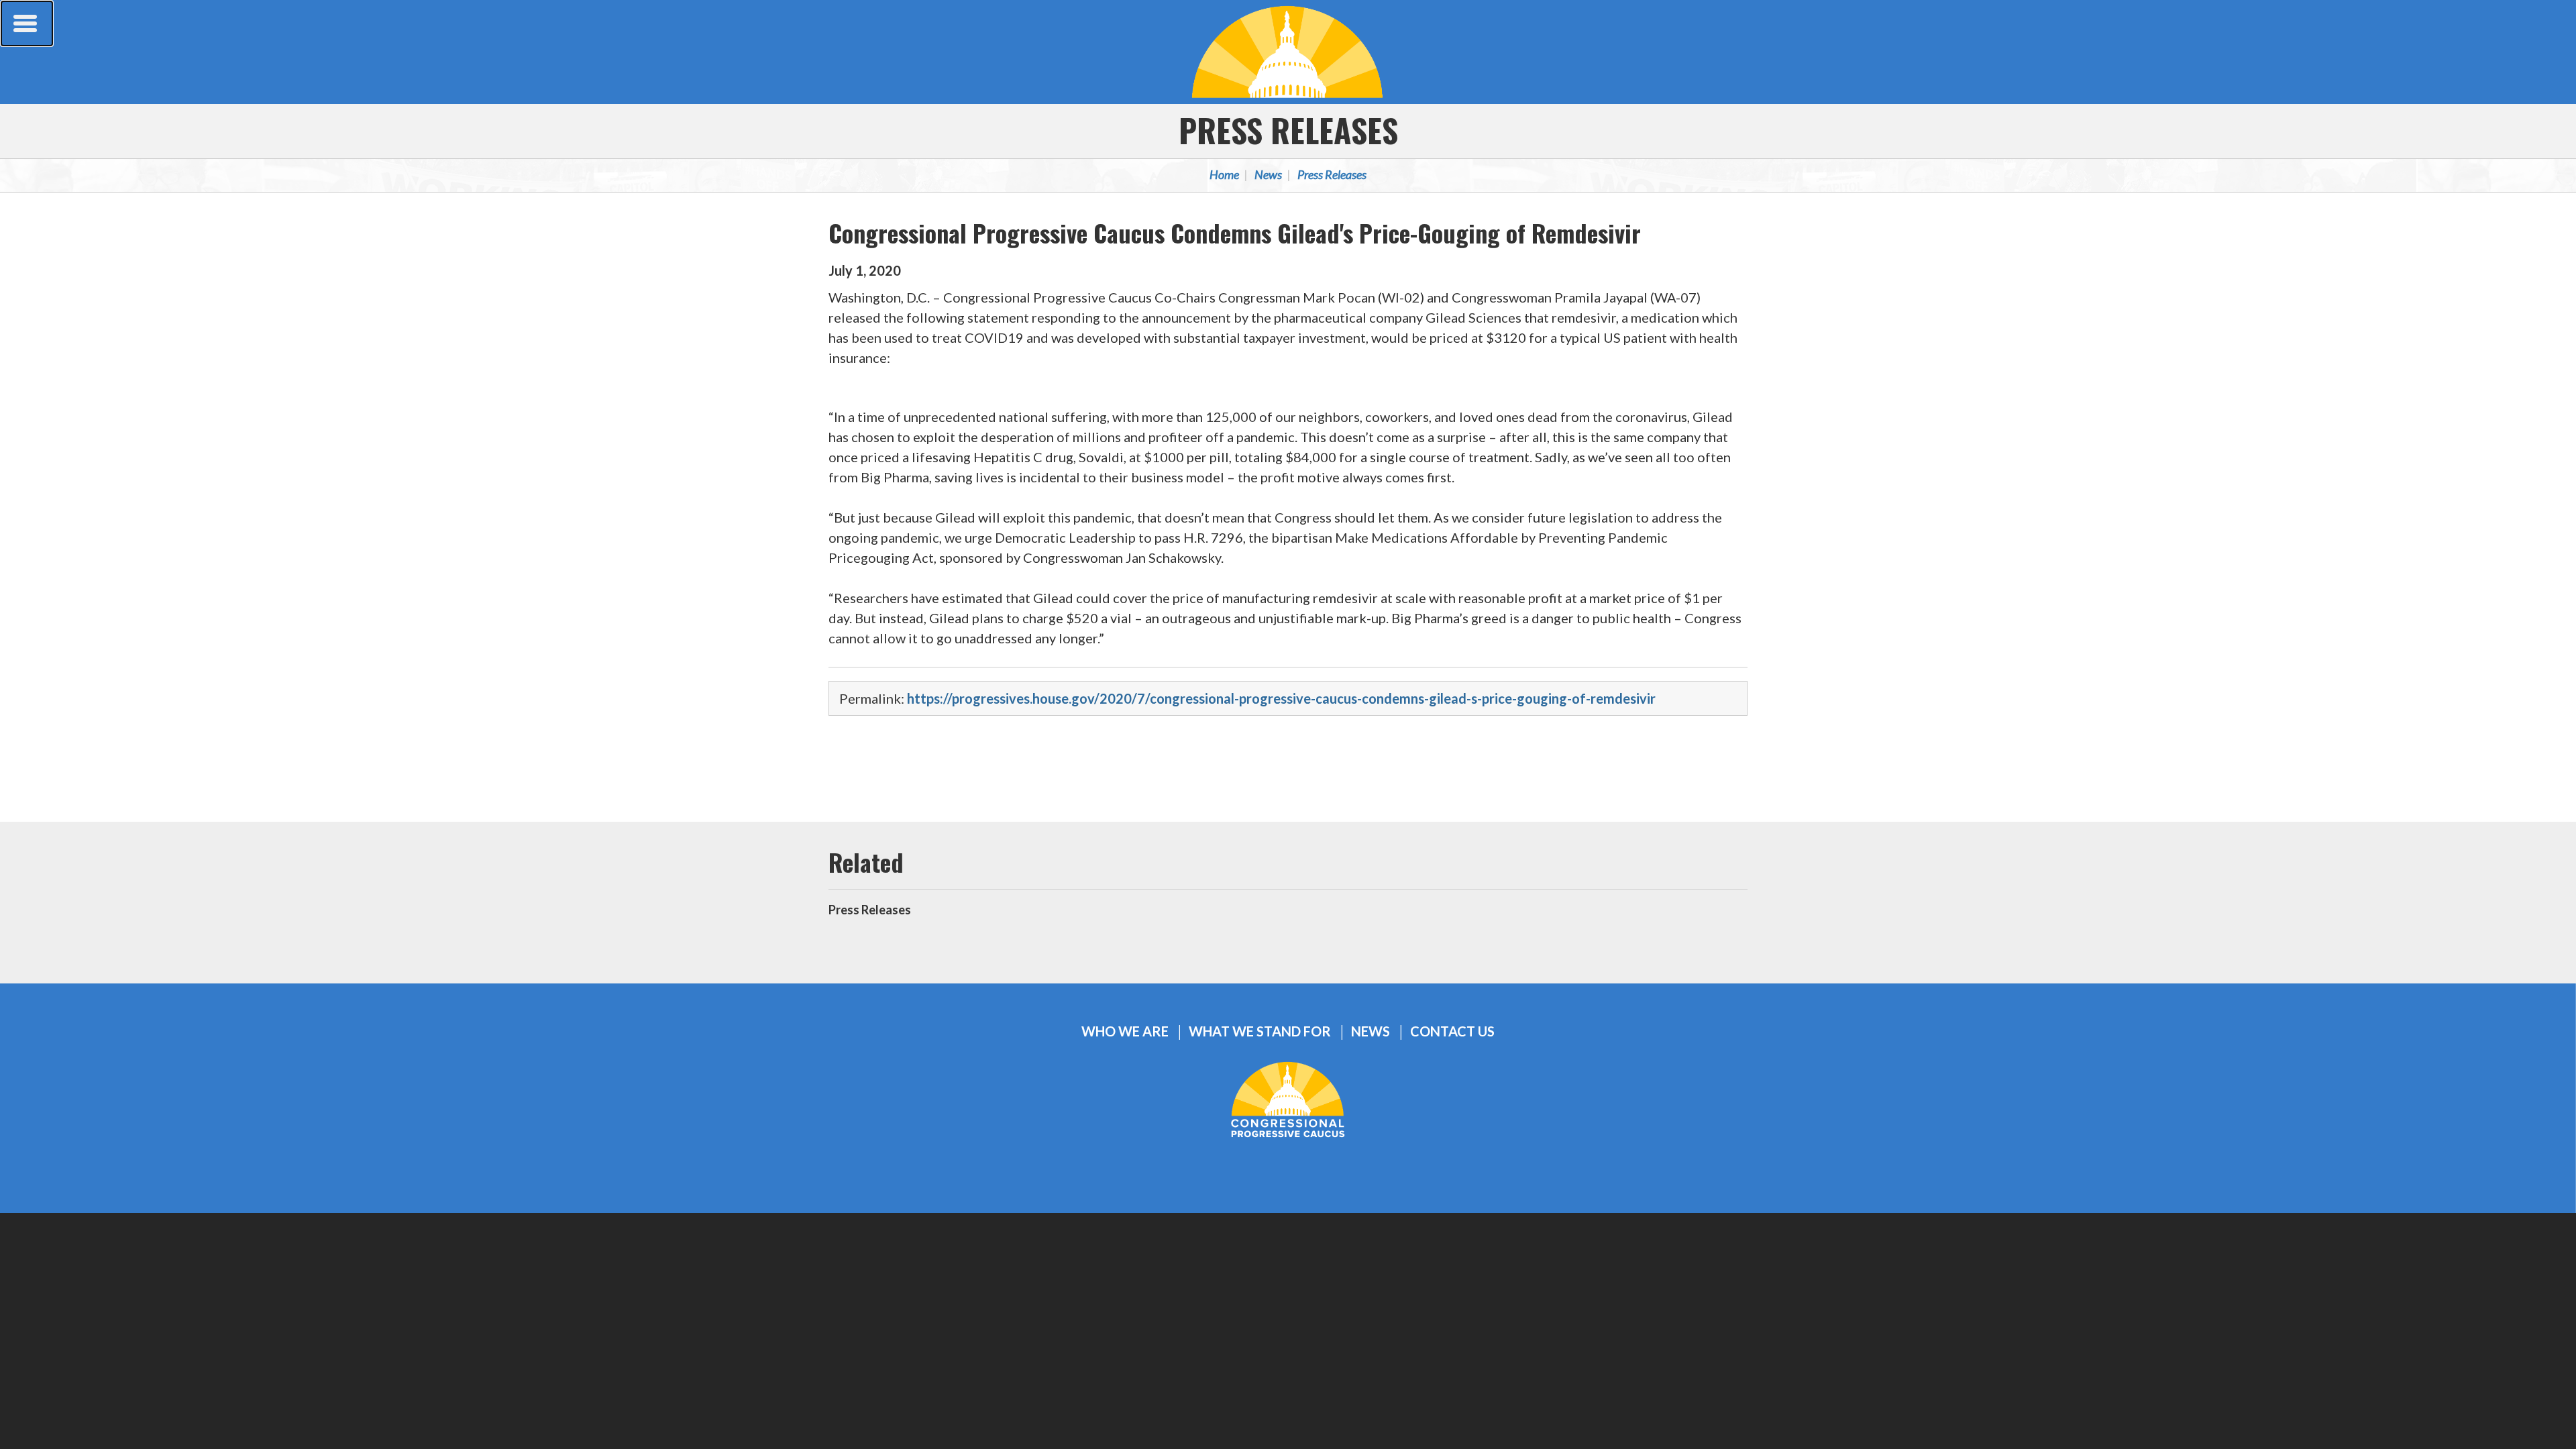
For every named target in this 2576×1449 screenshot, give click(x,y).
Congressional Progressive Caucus (1288, 52)
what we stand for (1260, 1031)
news (1371, 1031)
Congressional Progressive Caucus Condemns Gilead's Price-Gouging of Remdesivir (1235, 232)
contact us (1452, 1031)
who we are (1125, 1031)
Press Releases (1288, 130)
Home (1224, 174)
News (1268, 174)
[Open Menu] (27, 23)
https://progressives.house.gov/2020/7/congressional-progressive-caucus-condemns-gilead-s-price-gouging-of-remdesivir (1281, 698)
